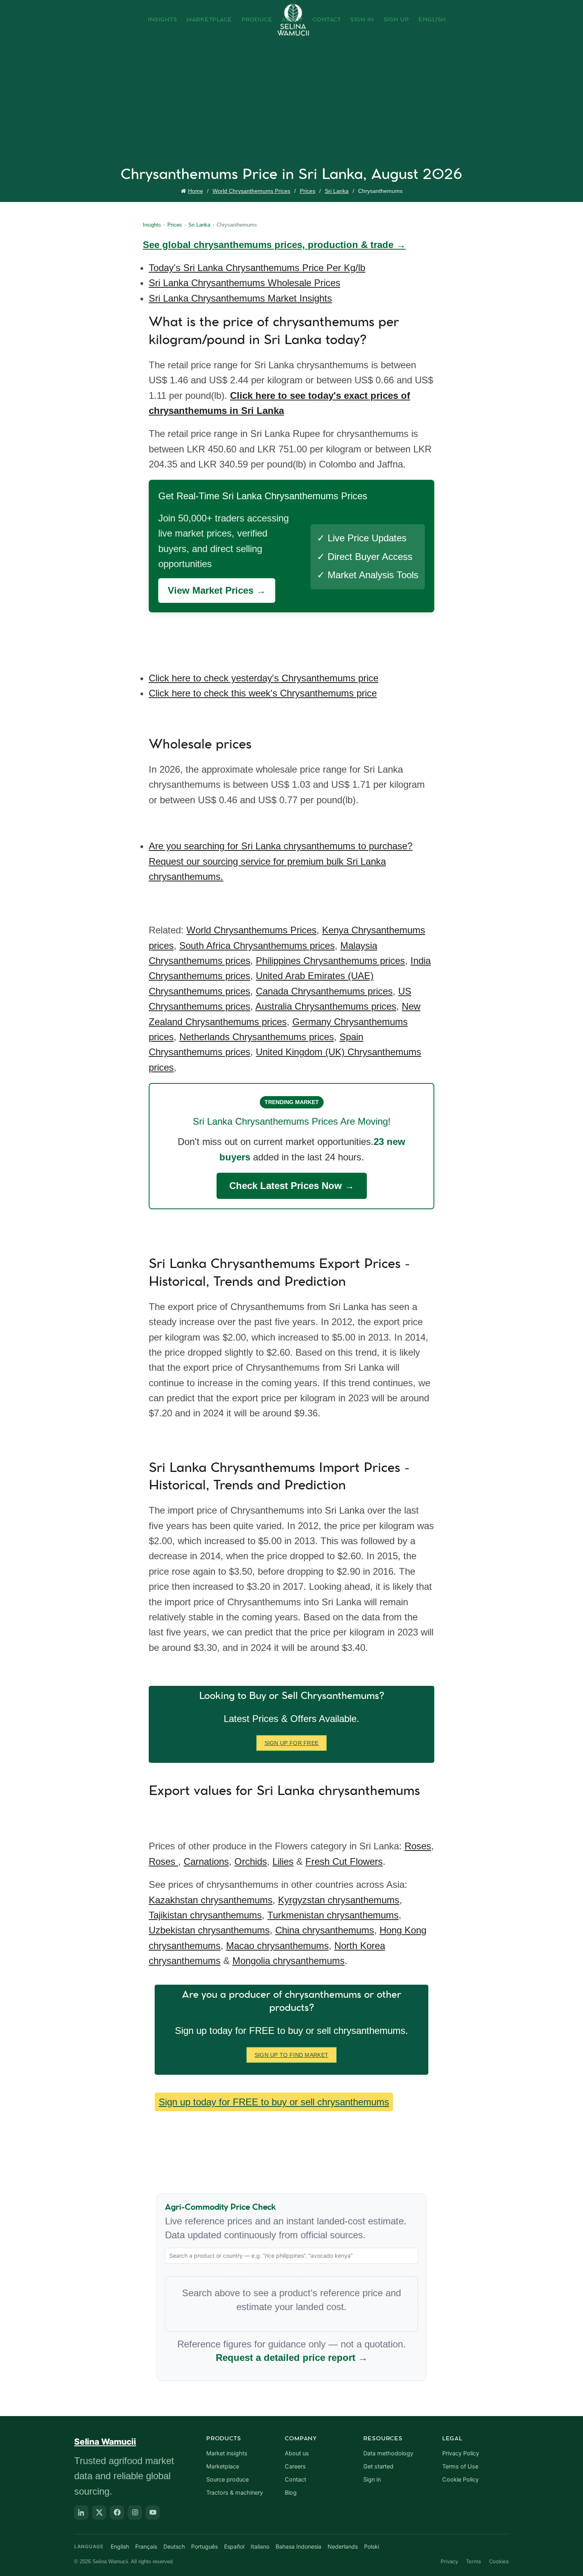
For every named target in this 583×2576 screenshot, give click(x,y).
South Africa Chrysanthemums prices (257, 946)
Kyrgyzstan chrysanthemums (339, 1900)
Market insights (227, 2453)
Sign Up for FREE (292, 1743)
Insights (162, 20)
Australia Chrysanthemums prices (326, 1006)
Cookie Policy (460, 2480)
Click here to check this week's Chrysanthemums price (263, 693)
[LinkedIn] (81, 2513)
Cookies (499, 2561)
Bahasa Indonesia (298, 2546)
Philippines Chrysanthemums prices (330, 961)
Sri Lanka (337, 191)
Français (146, 2546)
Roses (418, 1846)
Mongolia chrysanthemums (289, 1961)
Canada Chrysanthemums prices (324, 991)
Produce (257, 20)
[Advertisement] (293, 106)
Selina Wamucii (105, 2442)
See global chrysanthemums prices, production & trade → (274, 245)
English (432, 20)
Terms (474, 2561)
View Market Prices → (217, 590)
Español (234, 2546)
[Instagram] (135, 2513)
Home (196, 191)
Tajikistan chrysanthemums (205, 1915)
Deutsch (174, 2546)
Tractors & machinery (235, 2493)
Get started (378, 2466)
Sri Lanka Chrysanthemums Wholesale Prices (245, 283)
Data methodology (388, 2453)
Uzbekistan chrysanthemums (209, 1930)
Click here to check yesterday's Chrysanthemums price (264, 678)
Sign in (372, 2480)
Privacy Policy (461, 2453)
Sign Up (396, 20)
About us (297, 2453)
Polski (372, 2546)
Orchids (251, 1861)
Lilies (283, 1861)
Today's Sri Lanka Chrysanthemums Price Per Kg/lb (257, 268)
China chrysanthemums (325, 1930)
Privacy (449, 2561)
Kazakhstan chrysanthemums (211, 1900)
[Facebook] (117, 2513)
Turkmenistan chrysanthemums (333, 1915)
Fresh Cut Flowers (344, 1861)
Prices (308, 191)
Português (204, 2546)
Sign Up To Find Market (292, 2055)
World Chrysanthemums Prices (251, 191)
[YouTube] (153, 2513)
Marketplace (209, 20)
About (292, 20)
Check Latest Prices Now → (292, 1186)
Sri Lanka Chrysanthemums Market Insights (240, 298)
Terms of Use (460, 2466)
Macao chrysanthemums (277, 1946)
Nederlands (343, 2546)
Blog (291, 2493)
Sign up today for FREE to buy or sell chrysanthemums (274, 2102)
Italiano (260, 2546)
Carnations (206, 1861)
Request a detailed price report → (292, 2358)
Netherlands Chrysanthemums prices (257, 1037)
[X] (99, 2513)
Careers (295, 2466)
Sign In (362, 20)
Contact (327, 20)
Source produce (227, 2480)
